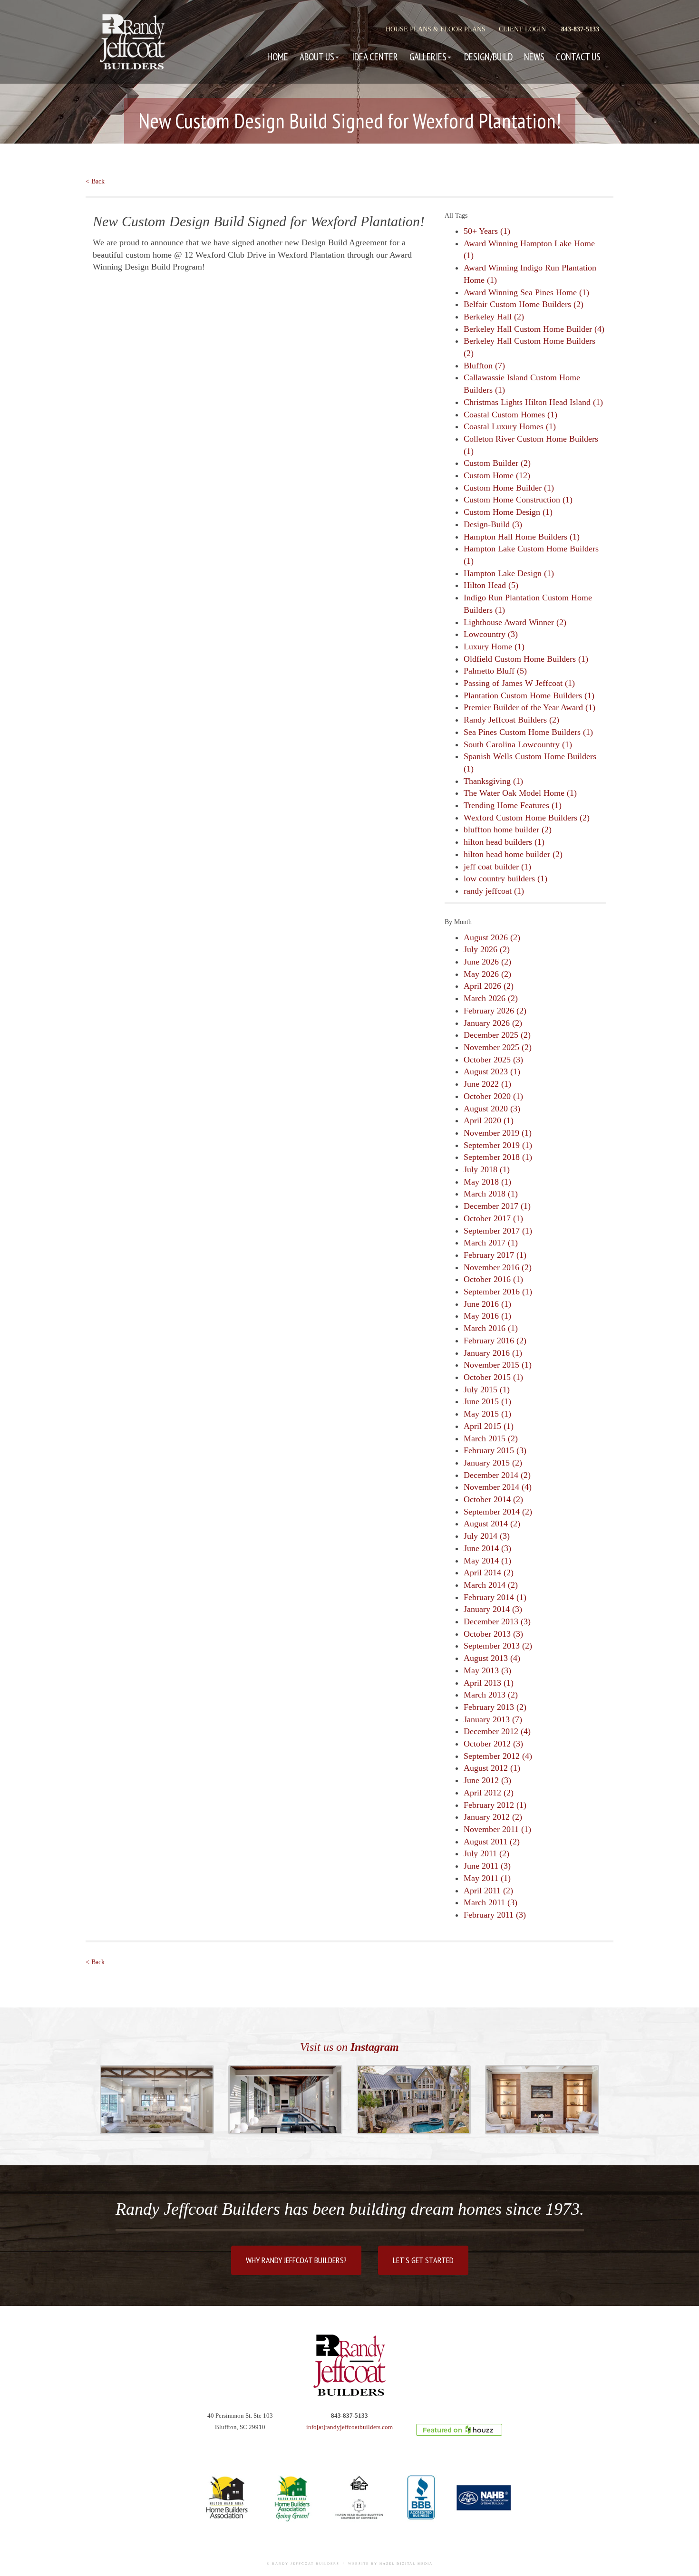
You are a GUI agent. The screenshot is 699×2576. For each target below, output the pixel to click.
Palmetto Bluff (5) (495, 671)
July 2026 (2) (487, 949)
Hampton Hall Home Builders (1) (522, 537)
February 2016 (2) (495, 1341)
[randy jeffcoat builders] (349, 2365)
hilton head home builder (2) (513, 854)
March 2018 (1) (491, 1194)
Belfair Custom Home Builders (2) (524, 304)
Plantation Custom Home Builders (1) (529, 695)
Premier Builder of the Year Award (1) (529, 707)
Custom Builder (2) (497, 463)
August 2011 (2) (492, 1842)
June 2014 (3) (487, 1548)
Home (278, 57)
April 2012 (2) (489, 1793)
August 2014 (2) (492, 1524)
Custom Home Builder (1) (509, 488)
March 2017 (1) (491, 1243)
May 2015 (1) (487, 1414)
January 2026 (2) (493, 1023)
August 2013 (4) (492, 1658)
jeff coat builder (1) (497, 867)
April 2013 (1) (489, 1683)
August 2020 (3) (492, 1109)
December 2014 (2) (497, 1475)
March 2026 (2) (491, 998)
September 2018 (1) (498, 1157)
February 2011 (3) (495, 1915)
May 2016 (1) (487, 1316)
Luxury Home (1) (494, 646)
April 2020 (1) (489, 1120)
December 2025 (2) (497, 1035)
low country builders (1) (505, 878)
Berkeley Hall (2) (494, 317)
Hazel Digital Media (406, 2564)
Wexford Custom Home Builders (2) (527, 818)
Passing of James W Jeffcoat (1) (519, 683)
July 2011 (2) (486, 1853)
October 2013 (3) (493, 1634)
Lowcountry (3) (491, 634)
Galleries (428, 57)
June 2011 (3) (487, 1866)
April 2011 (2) (488, 1891)
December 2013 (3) (497, 1621)
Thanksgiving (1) (493, 781)
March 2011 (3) (490, 1902)
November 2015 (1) (498, 1365)
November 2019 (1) (498, 1133)
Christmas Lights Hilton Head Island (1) (533, 402)
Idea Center (375, 57)
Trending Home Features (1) (513, 805)
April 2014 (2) (489, 1573)
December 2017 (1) (497, 1206)
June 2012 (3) (487, 1780)
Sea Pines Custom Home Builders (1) (528, 732)
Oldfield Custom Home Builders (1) (526, 659)
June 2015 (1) (487, 1401)
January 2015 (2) (493, 1463)
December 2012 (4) (497, 1731)
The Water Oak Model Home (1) (520, 793)
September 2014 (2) (498, 1512)
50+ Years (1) (487, 231)
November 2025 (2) (498, 1047)
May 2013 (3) (487, 1670)
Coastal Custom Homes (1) (510, 415)
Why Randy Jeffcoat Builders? (296, 2260)
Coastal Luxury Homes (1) (510, 426)
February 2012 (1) (495, 1805)
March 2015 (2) (491, 1438)
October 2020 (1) (493, 1096)
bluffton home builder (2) (508, 830)
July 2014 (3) (487, 1536)
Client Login (522, 29)
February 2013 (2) (495, 1707)
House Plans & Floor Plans (436, 29)
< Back (95, 181)
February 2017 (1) (495, 1255)
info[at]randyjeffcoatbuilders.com (349, 2427)
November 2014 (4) (498, 1487)
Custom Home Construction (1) (518, 500)
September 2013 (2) (498, 1646)
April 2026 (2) (489, 986)
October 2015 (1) (493, 1377)
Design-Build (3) (493, 524)
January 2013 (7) (493, 1719)
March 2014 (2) (491, 1585)
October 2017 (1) (493, 1218)
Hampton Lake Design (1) (509, 573)
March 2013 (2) (491, 1695)
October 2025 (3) (493, 1060)
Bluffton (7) (484, 366)
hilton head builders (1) (504, 842)
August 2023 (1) (492, 1071)
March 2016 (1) (491, 1328)
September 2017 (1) (498, 1231)
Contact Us (578, 57)
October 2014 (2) (493, 1499)
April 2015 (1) (489, 1426)
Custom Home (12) (497, 475)
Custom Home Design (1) (508, 512)
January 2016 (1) (493, 1353)
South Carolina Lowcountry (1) (518, 744)
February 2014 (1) (495, 1597)
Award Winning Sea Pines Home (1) (526, 292)
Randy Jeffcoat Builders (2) (511, 720)
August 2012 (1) (492, 1768)
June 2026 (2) (487, 962)
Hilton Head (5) (491, 585)
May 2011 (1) (487, 1878)
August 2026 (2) (492, 937)
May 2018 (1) (487, 1182)
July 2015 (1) (487, 1389)
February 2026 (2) (495, 1011)
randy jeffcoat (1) (494, 891)
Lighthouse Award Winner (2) (515, 622)
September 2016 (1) (498, 1292)
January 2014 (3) (493, 1609)
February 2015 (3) (495, 1450)
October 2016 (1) (493, 1279)
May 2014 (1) (487, 1561)
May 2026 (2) (487, 974)
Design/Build (488, 57)
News (534, 57)
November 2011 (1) (497, 1829)
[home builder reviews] (459, 2430)
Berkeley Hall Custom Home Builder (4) (534, 329)
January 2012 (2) (493, 1817)
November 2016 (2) (498, 1267)
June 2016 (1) (487, 1304)
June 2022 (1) (487, 1084)
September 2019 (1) (498, 1145)
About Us (317, 57)
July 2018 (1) (487, 1169)
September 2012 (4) (498, 1756)
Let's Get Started (423, 2260)
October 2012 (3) (493, 1744)
